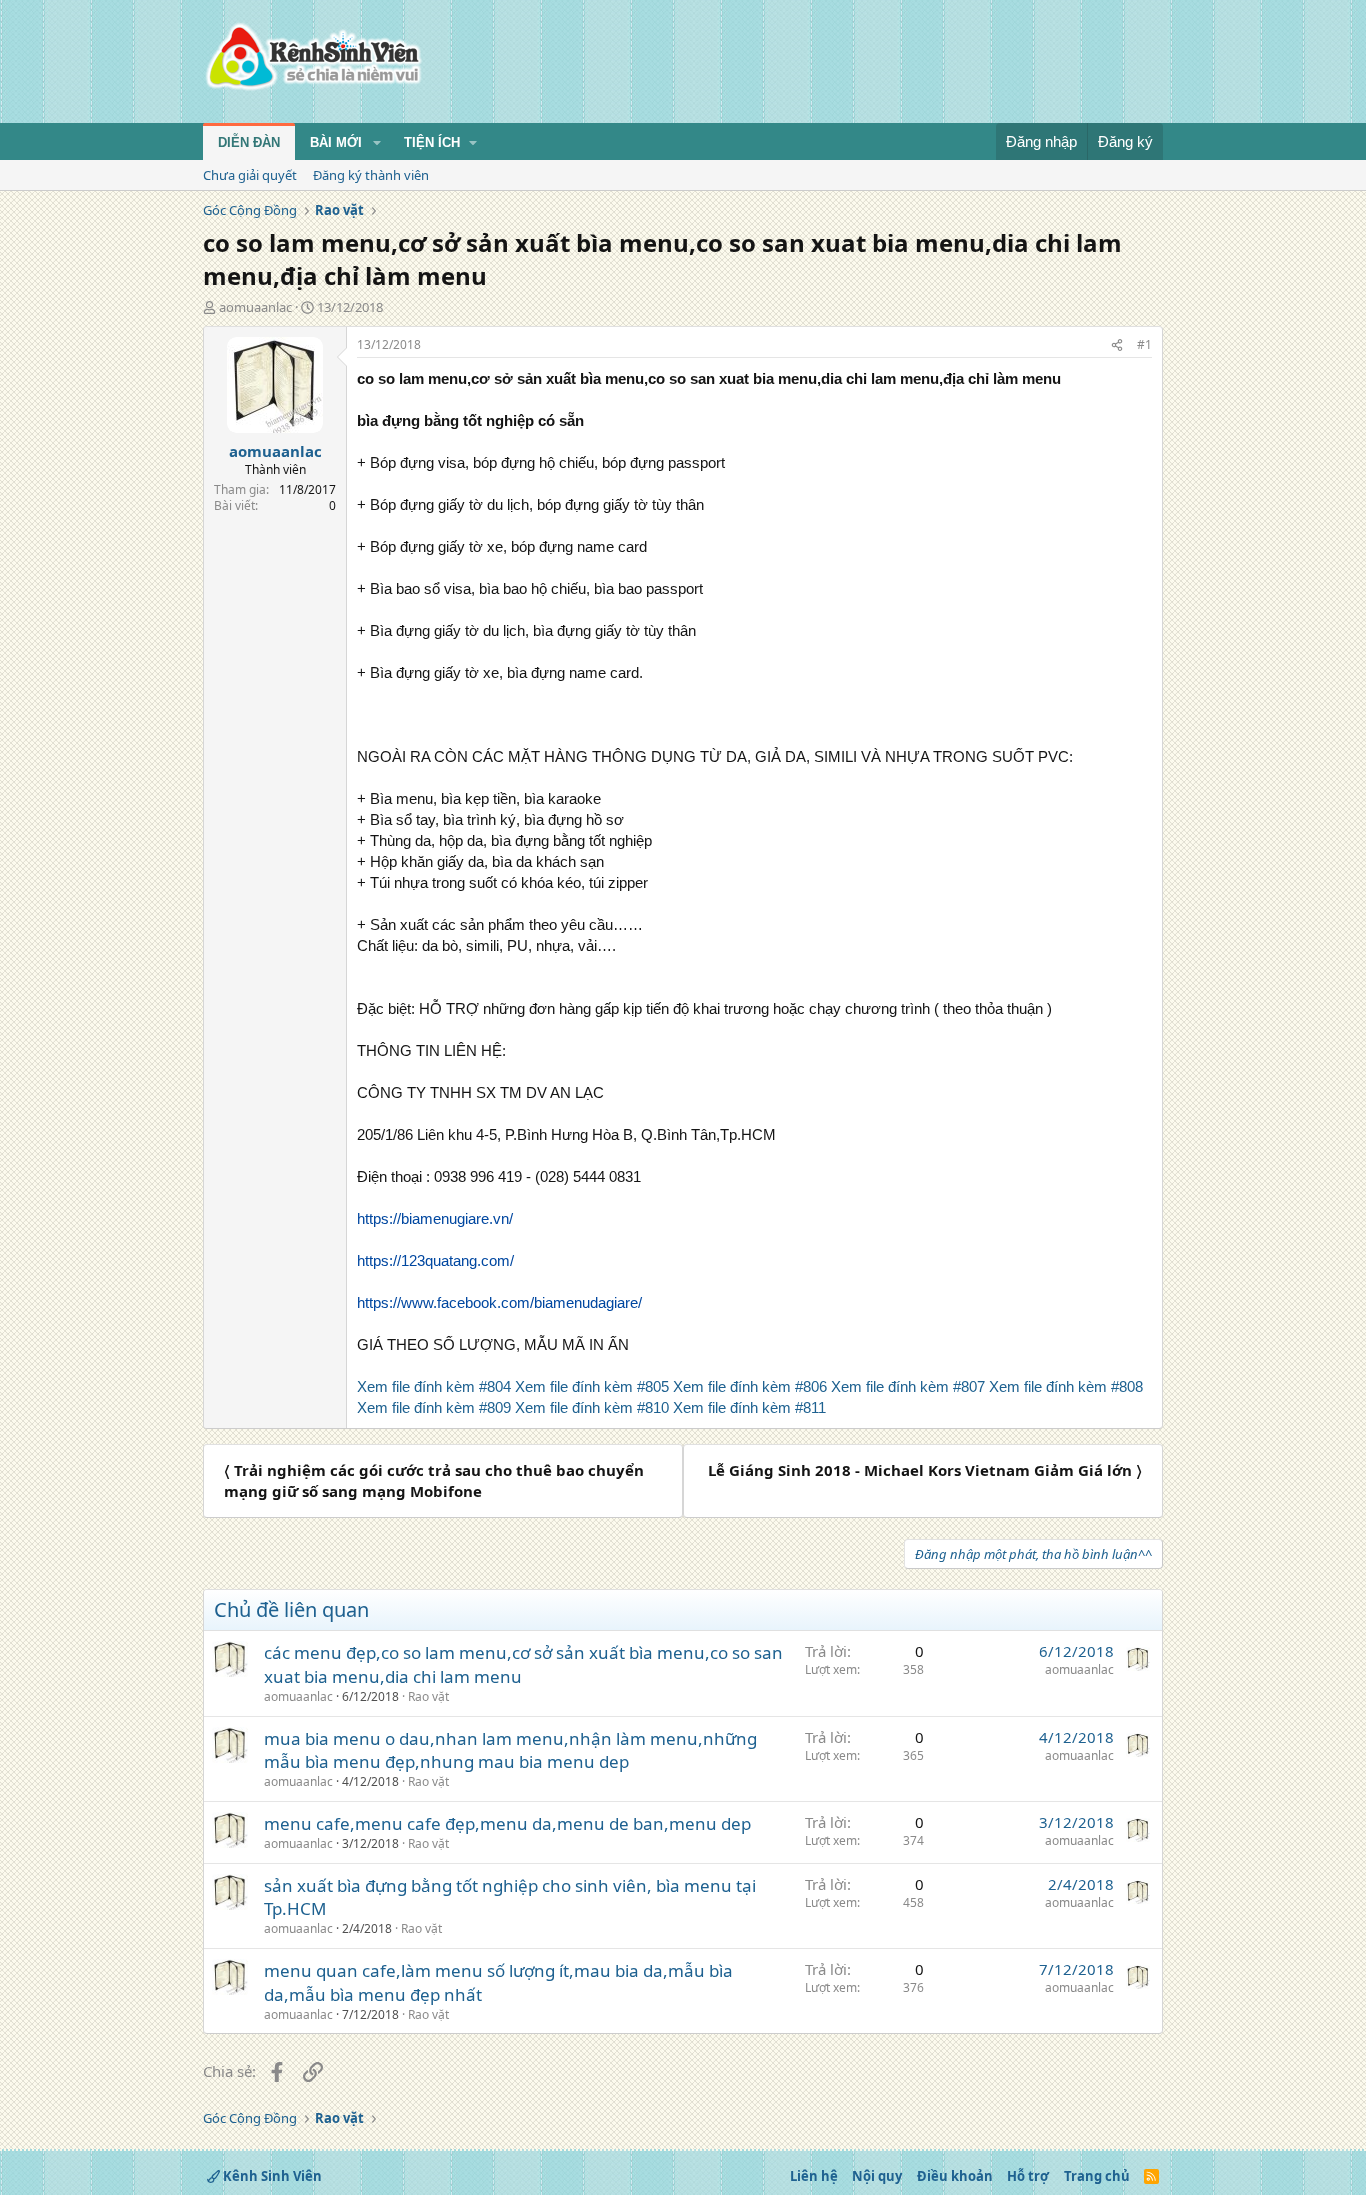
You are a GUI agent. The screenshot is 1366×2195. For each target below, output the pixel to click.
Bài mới (336, 142)
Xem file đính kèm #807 (908, 1386)
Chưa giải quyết (250, 175)
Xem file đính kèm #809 (434, 1407)
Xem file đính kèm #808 (1066, 1386)
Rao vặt (428, 1696)
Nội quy (877, 2176)
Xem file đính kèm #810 (592, 1407)
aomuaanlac (255, 307)
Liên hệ (814, 2176)
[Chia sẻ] (1117, 345)
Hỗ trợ (1028, 2176)
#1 (1144, 344)
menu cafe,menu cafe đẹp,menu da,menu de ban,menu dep (507, 1823)
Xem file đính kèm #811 (749, 1407)
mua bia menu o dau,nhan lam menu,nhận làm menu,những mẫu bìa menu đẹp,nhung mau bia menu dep (510, 1750)
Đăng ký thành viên (371, 175)
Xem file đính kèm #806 (750, 1386)
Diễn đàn (249, 142)
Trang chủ (1097, 2176)
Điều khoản (955, 2176)
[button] (377, 143)
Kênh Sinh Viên (271, 2176)
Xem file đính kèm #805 (592, 1386)
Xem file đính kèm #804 (434, 1386)
